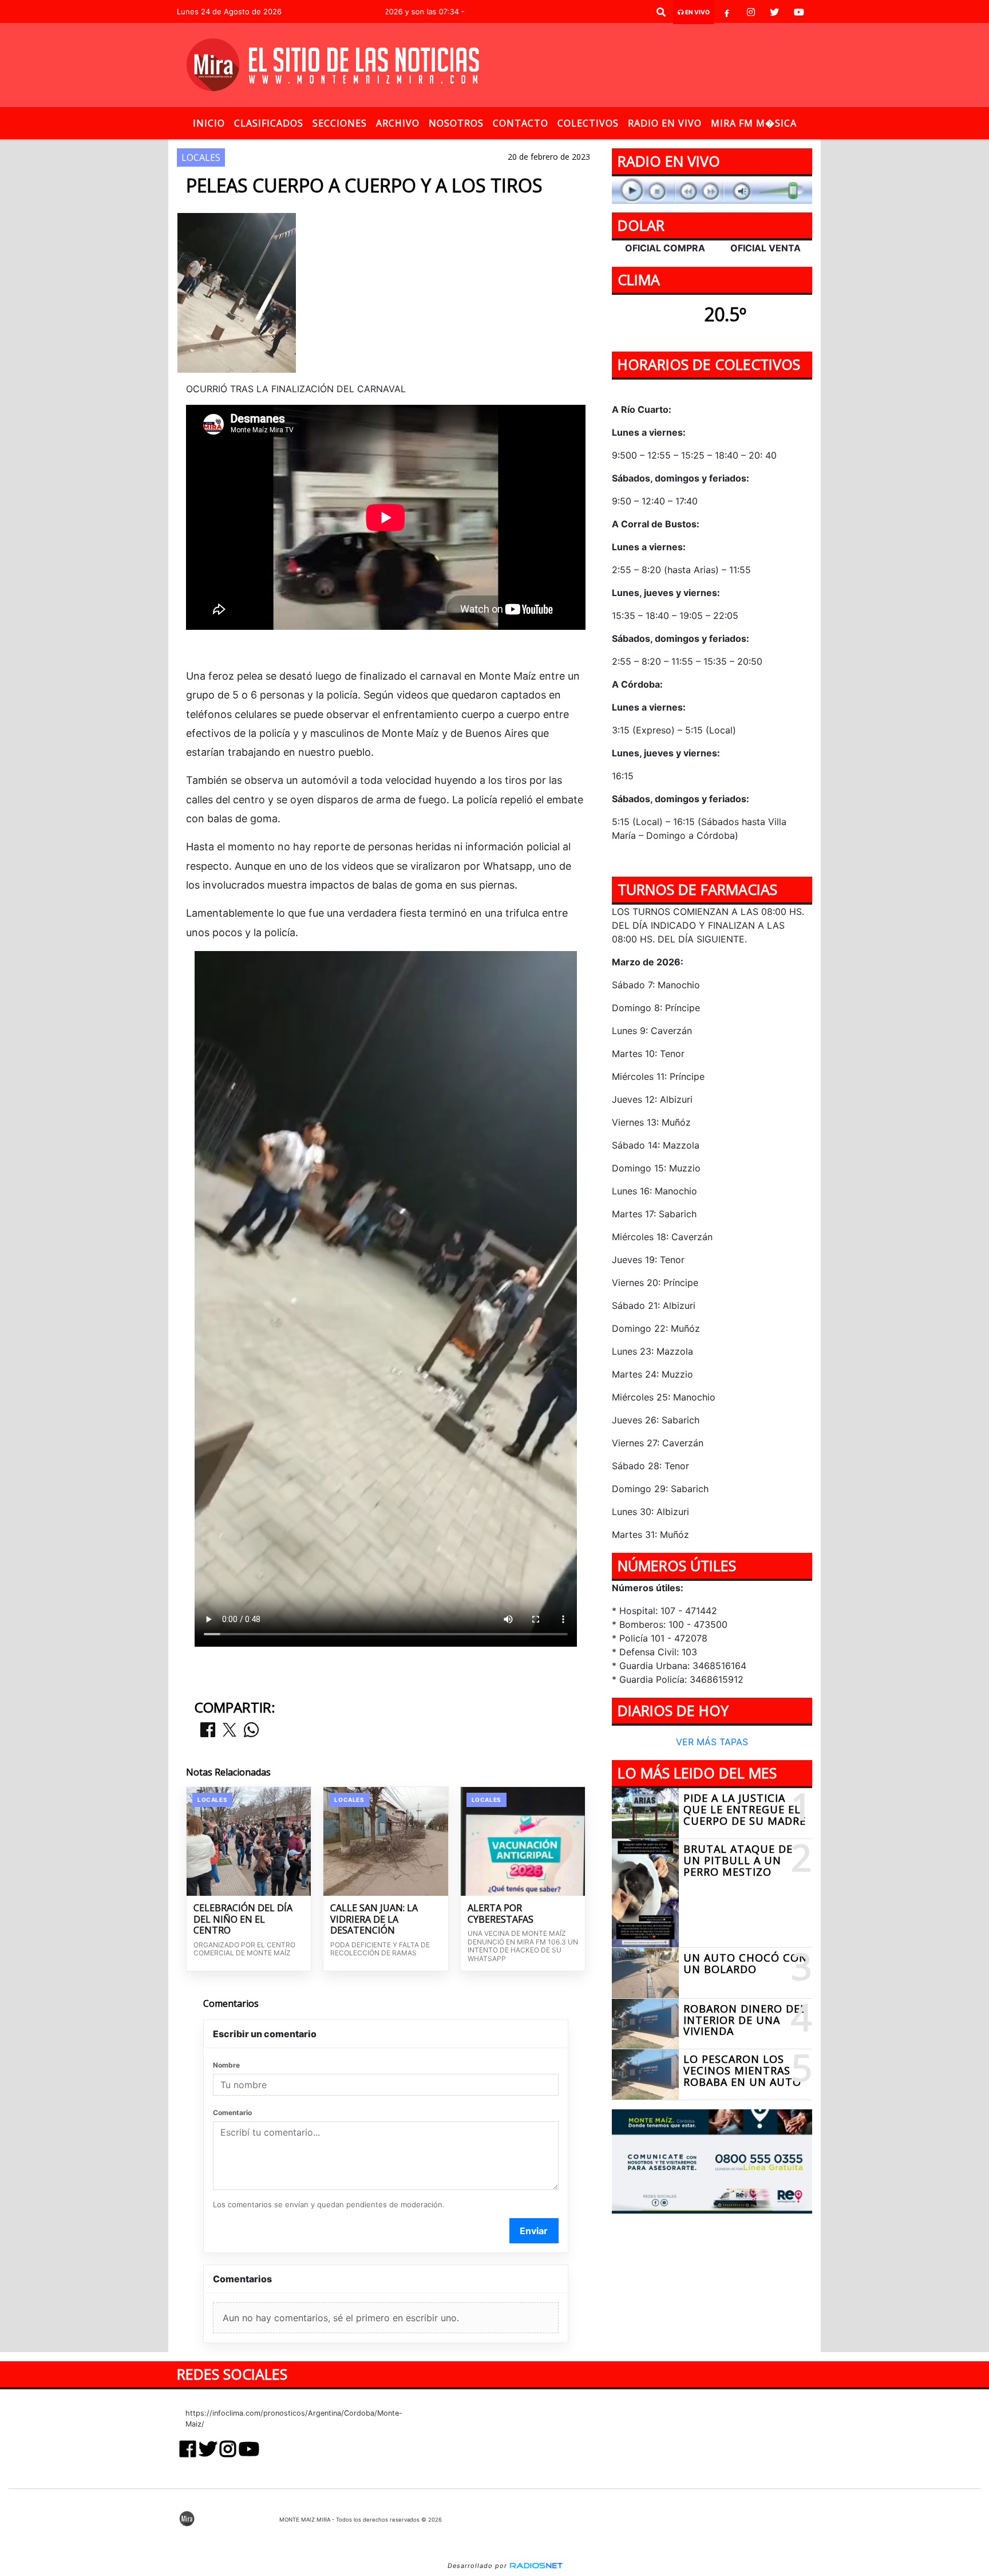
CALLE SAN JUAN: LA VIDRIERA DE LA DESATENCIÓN (374, 1920)
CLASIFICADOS (269, 123)
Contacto (521, 123)
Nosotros (456, 123)
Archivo (398, 123)
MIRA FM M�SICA (754, 123)
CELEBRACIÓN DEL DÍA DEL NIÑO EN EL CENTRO (243, 1920)
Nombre (226, 2065)
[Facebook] (727, 12)
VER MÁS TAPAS (712, 1742)
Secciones (340, 123)
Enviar (534, 2231)
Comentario (232, 2113)
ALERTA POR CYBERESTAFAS (501, 1914)
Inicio (209, 123)
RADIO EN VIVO (665, 123)
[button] (661, 12)
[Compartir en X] (230, 1731)
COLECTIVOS (588, 123)
